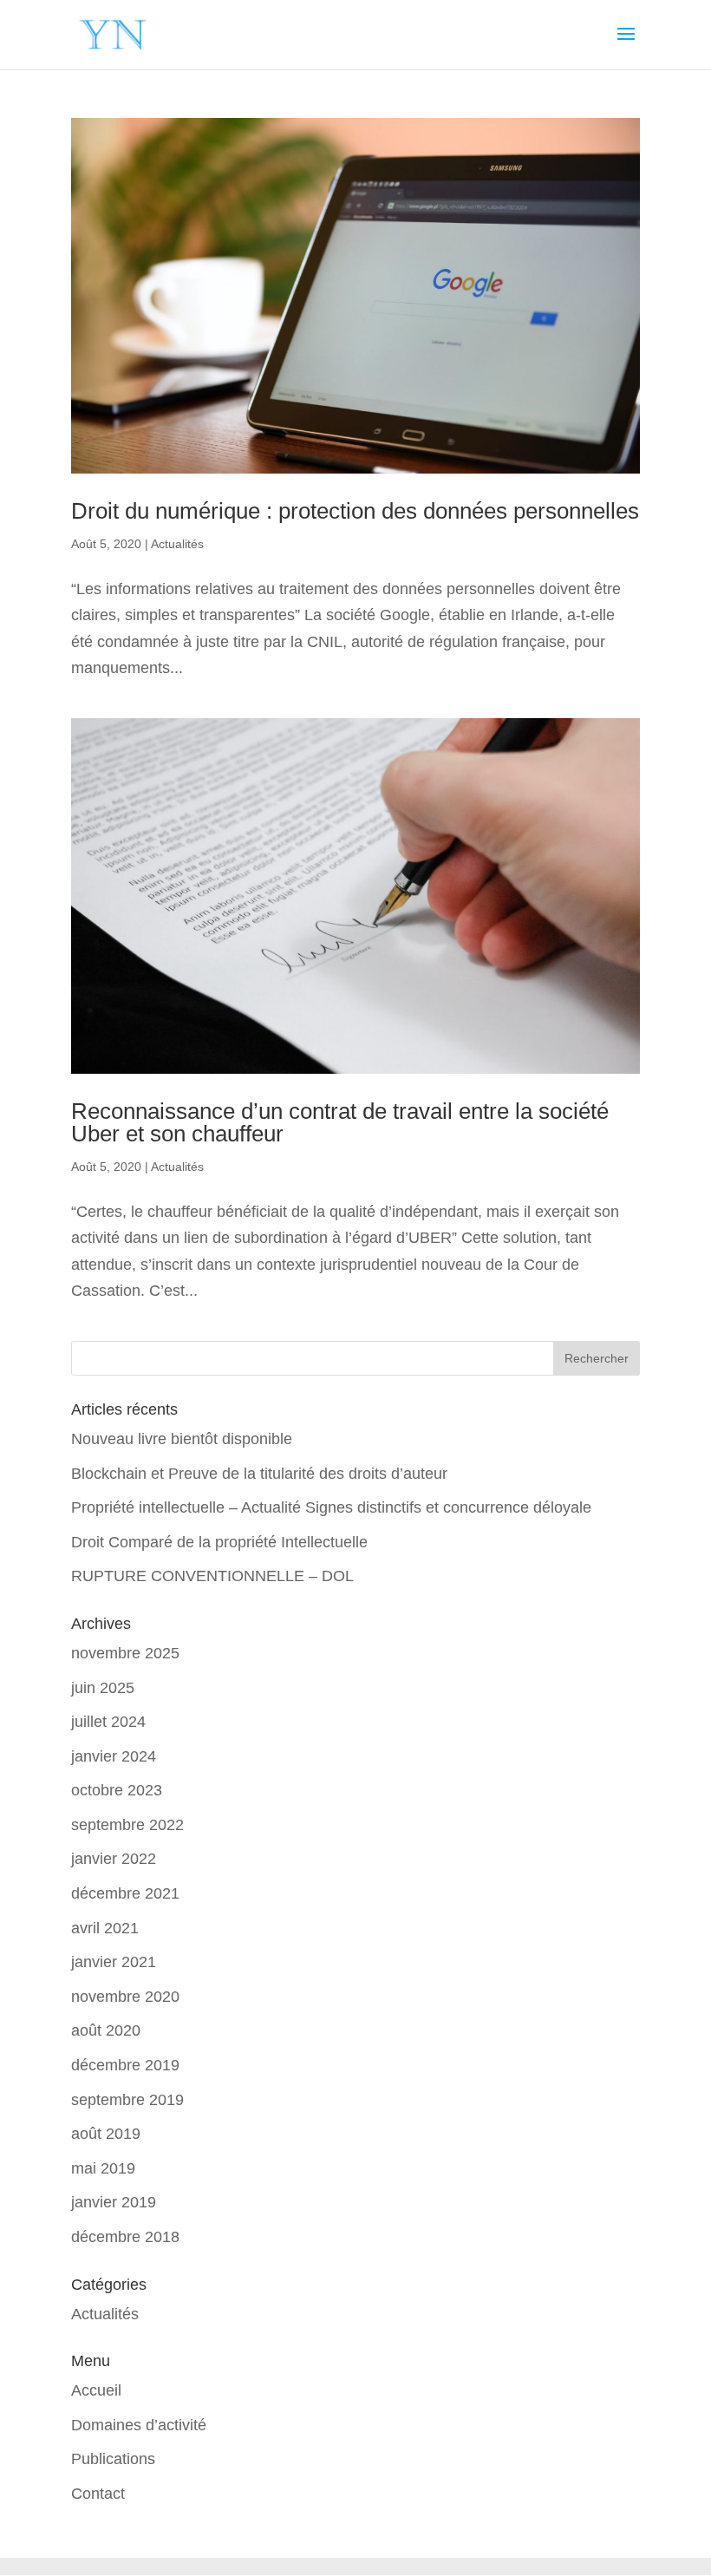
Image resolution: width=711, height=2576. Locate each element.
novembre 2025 (125, 1653)
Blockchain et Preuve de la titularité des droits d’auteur (259, 1474)
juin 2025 (103, 1688)
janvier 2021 (114, 1962)
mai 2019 (103, 2168)
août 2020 (106, 2030)
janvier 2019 (114, 2202)
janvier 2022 (114, 1859)
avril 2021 (105, 1928)
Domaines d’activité (139, 2425)
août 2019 (106, 2134)
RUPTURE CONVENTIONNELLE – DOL (212, 1576)
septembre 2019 (127, 2100)
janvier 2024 (114, 1756)
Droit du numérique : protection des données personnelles (355, 511)
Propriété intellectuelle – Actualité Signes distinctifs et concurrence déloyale (331, 1507)
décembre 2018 (125, 2237)
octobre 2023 (117, 1790)
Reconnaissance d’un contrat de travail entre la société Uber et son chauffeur (340, 1122)
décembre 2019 (125, 2065)
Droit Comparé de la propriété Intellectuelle (219, 1542)
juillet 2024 (108, 1722)
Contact (98, 2494)
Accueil (96, 2390)
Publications (113, 2459)
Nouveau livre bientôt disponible (182, 1439)
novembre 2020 (125, 1997)
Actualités (177, 544)
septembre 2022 (127, 1825)
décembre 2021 (125, 1893)
